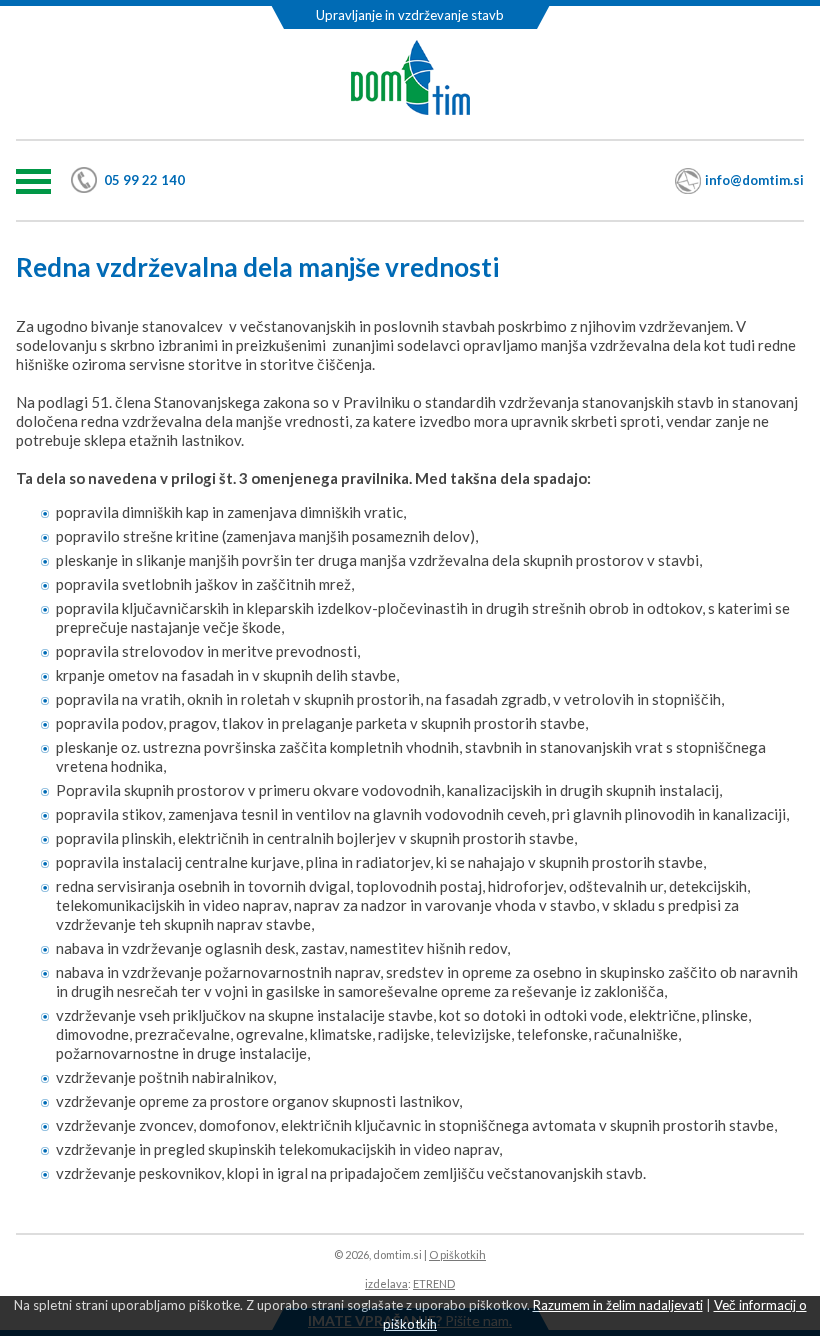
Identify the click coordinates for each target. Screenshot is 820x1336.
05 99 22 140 (144, 180)
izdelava (386, 1283)
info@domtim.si (754, 180)
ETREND (434, 1283)
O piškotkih (457, 1254)
